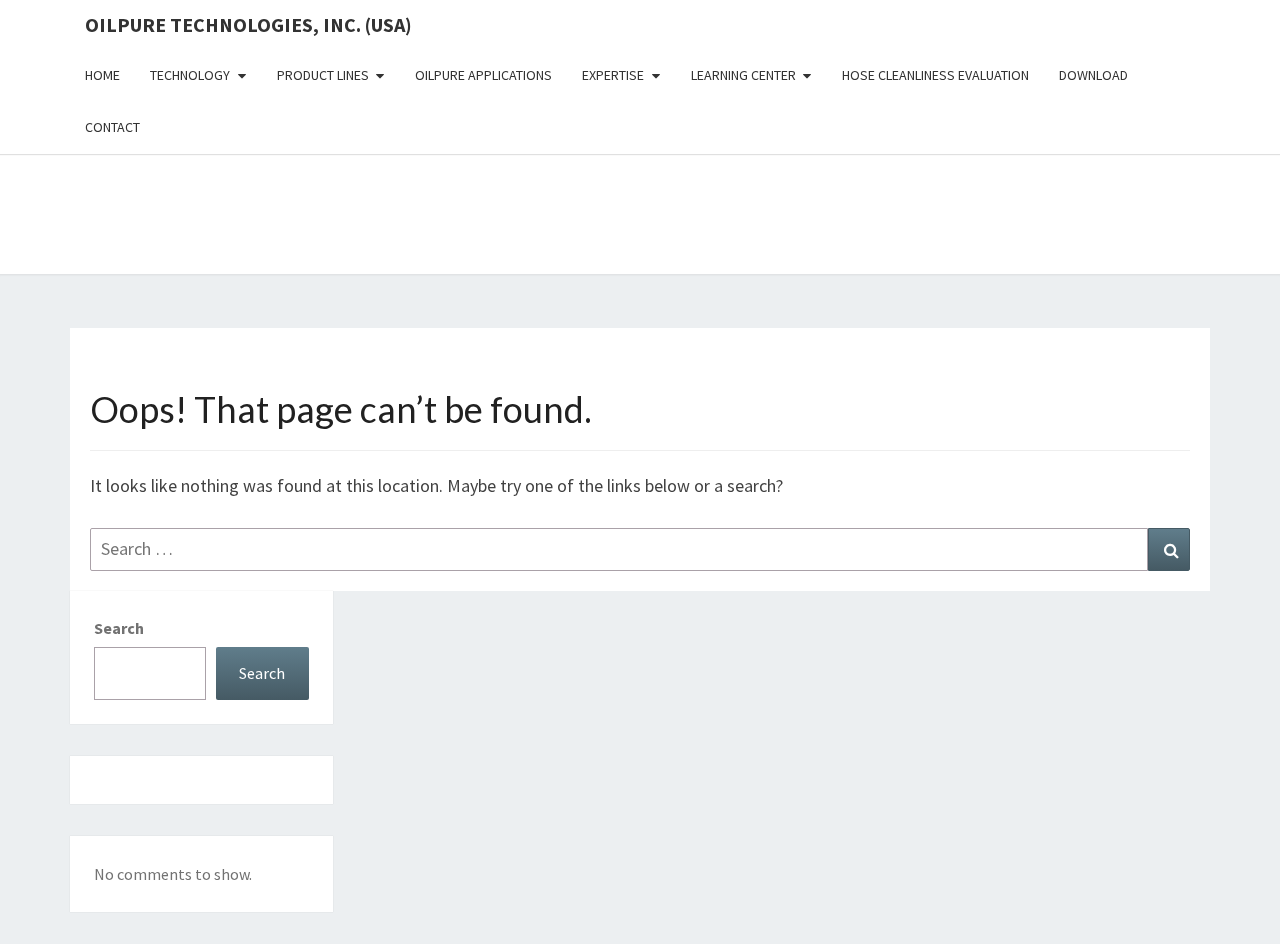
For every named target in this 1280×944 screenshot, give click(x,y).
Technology (190, 75)
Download (1093, 75)
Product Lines (323, 75)
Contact (112, 127)
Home (102, 75)
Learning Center (743, 75)
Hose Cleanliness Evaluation (935, 75)
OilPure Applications (483, 75)
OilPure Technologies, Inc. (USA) (248, 24)
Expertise (613, 75)
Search (119, 628)
